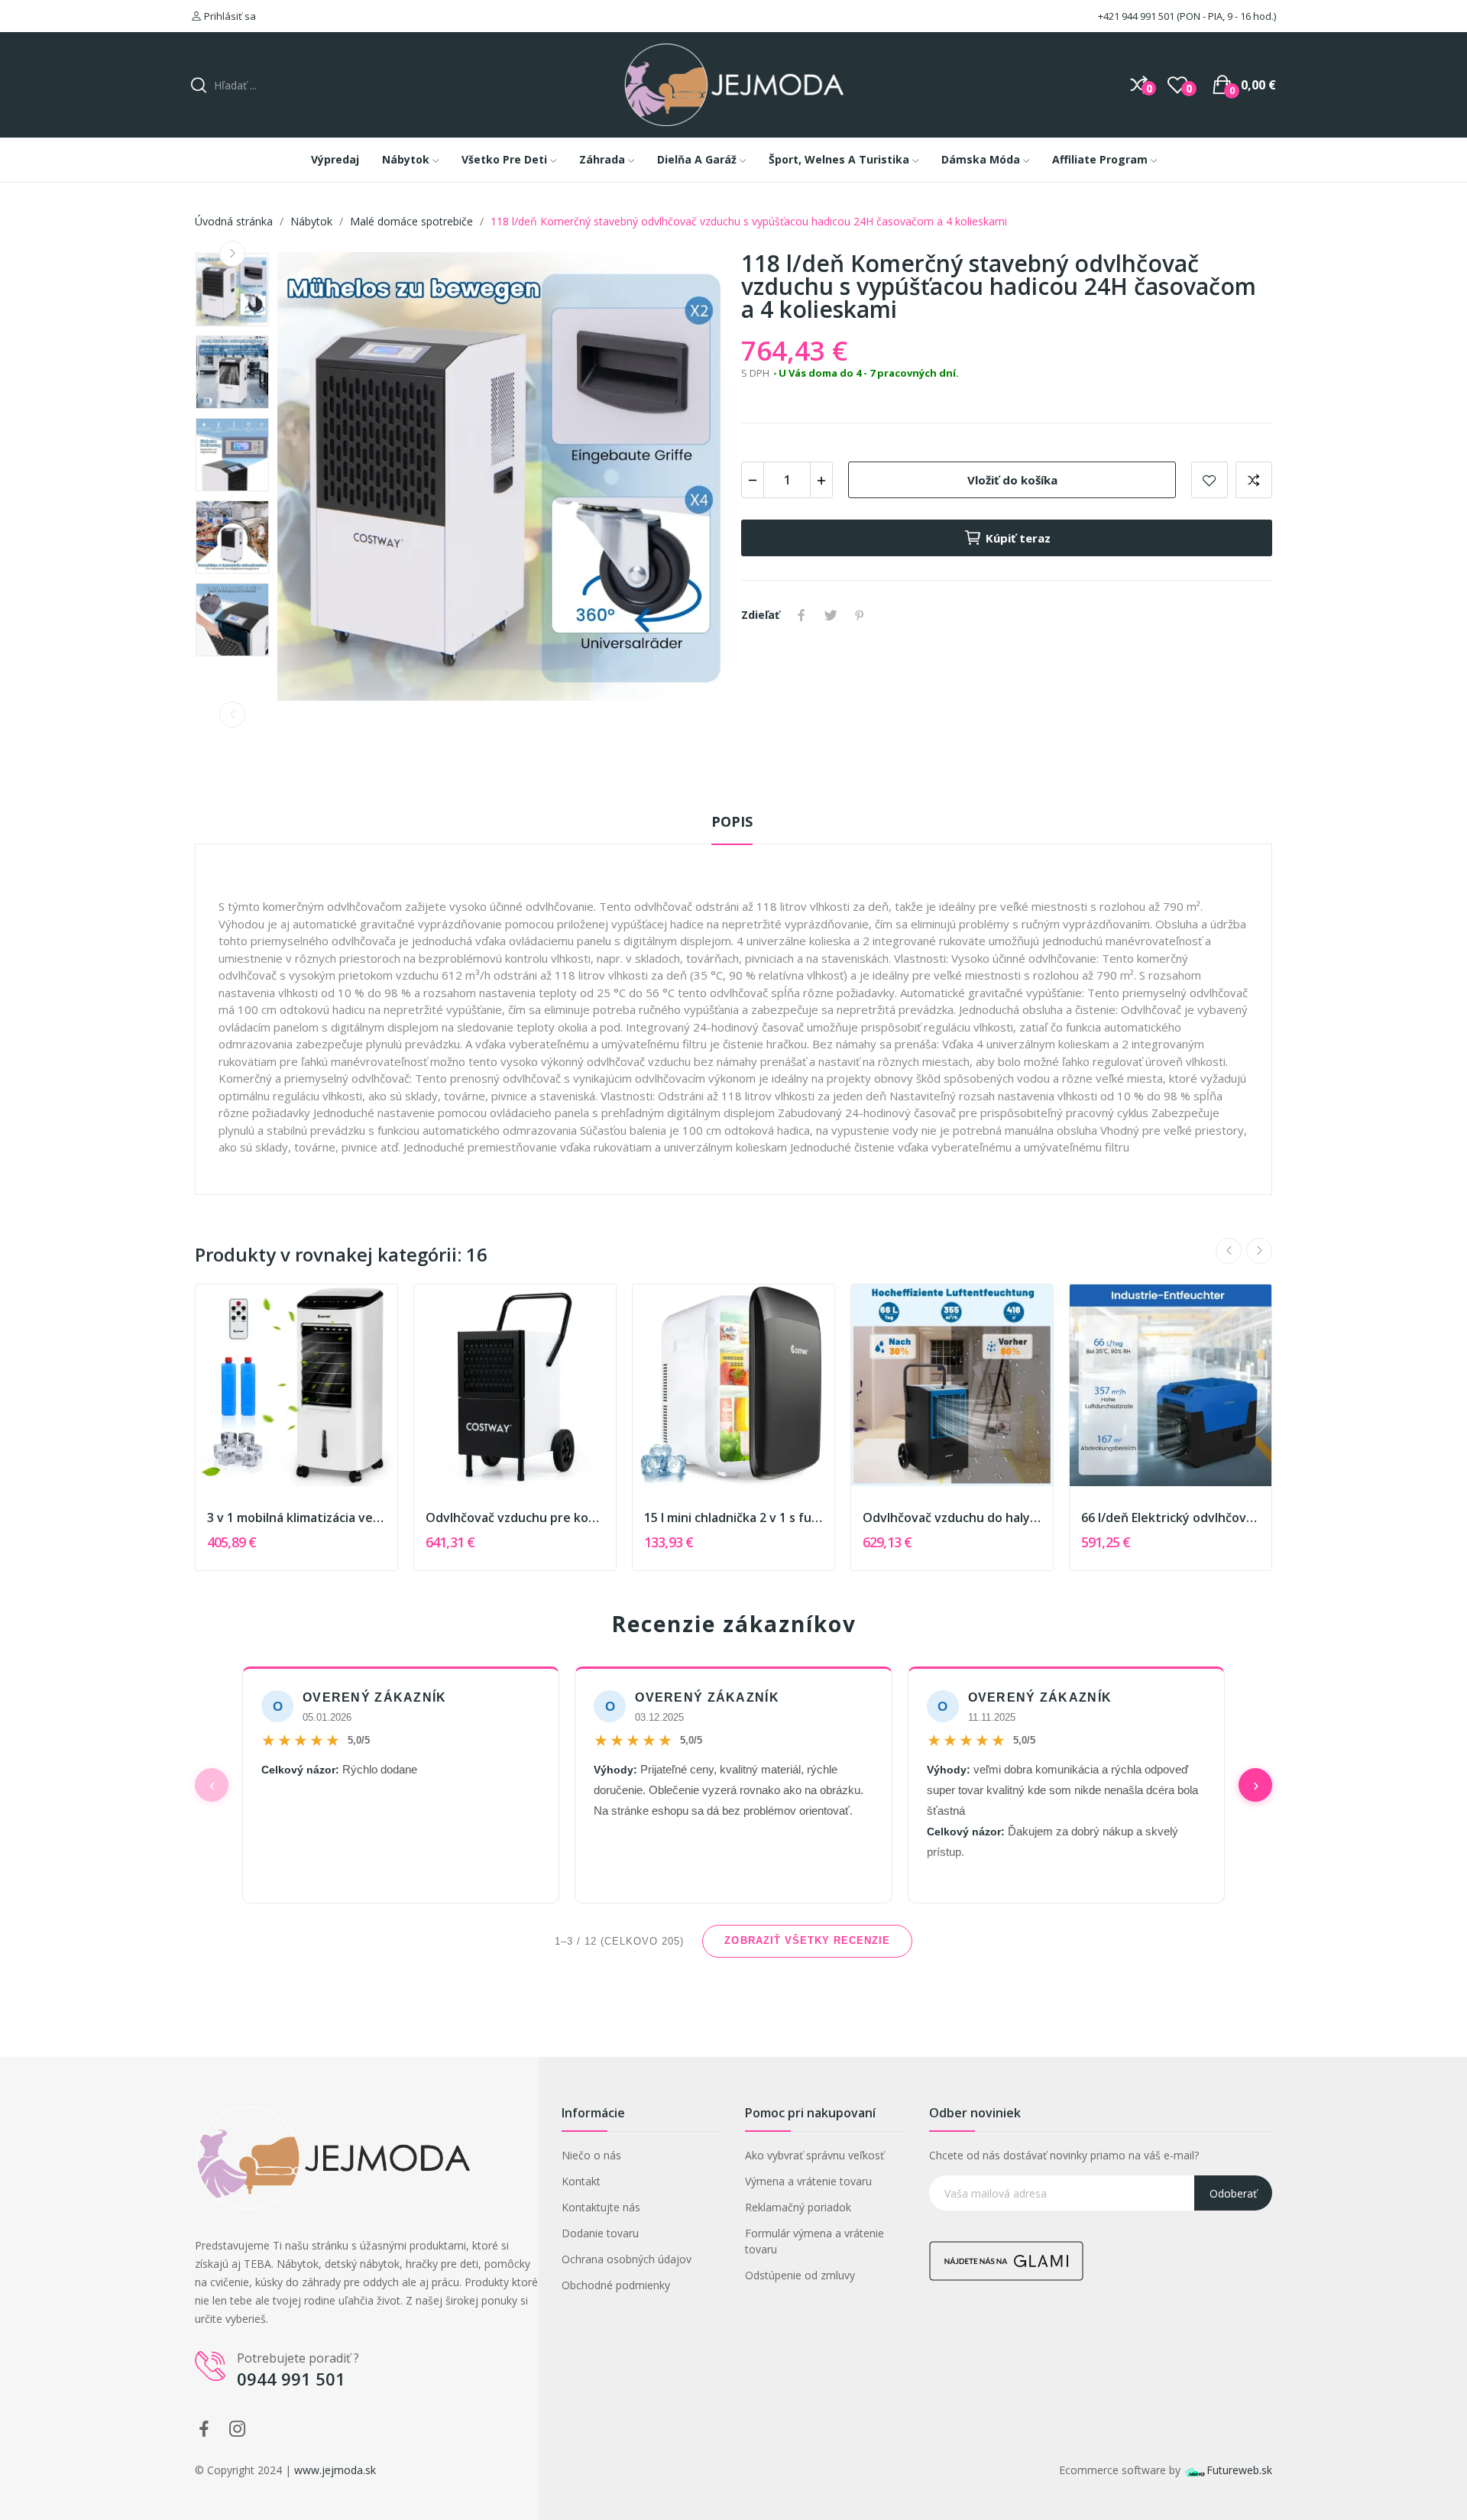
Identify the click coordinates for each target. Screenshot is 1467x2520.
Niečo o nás (591, 2155)
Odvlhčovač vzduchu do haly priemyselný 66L (952, 1518)
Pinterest (860, 615)
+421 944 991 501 (1135, 16)
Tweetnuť (831, 615)
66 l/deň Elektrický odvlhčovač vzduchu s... (1171, 1518)
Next (232, 254)
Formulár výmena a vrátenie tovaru (814, 2241)
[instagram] (238, 2429)
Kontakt (581, 2181)
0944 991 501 (291, 2379)
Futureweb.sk (1239, 2470)
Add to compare (1254, 480)
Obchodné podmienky (616, 2285)
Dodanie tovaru (600, 2233)
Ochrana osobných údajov (627, 2259)
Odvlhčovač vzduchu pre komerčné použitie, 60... (515, 1518)
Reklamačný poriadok (798, 2207)
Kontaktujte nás (601, 2207)
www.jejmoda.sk (335, 2470)
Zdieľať (802, 615)
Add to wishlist (1210, 480)
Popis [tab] (732, 821)
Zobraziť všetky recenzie (807, 1940)
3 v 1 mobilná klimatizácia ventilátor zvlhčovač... (296, 1518)
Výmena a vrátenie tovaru (808, 2181)
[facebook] (204, 2429)
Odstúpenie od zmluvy (800, 2275)
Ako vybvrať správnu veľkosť (814, 2155)
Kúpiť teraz (1018, 538)
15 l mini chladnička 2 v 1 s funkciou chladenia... (733, 1518)
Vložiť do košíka (1012, 480)
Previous (232, 714)
